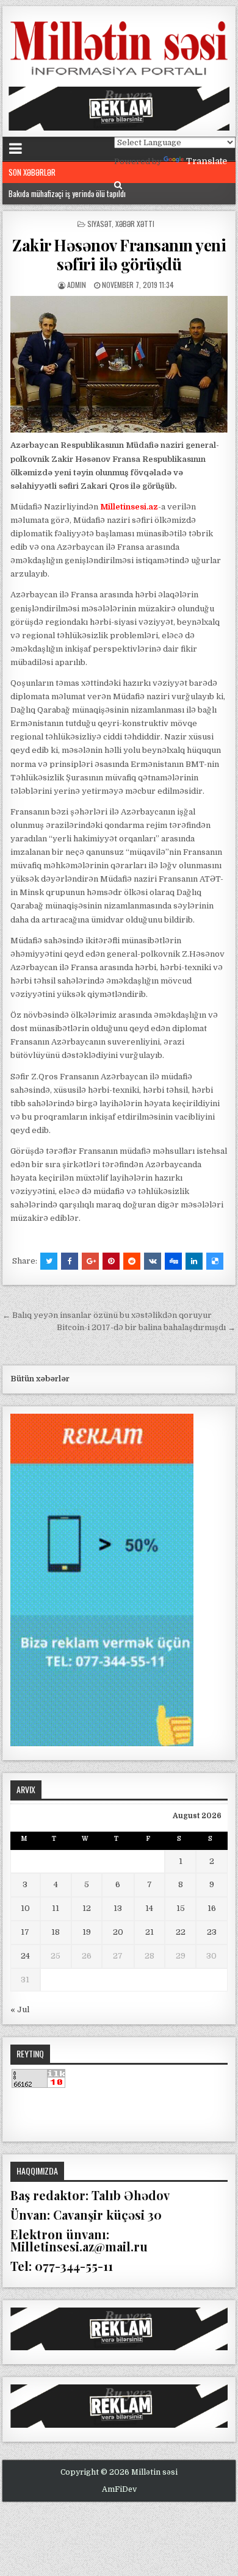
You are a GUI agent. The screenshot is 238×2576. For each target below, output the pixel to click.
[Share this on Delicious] (215, 1261)
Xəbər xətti (135, 224)
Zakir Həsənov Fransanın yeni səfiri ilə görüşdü (119, 254)
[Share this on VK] (153, 1261)
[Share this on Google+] (90, 1261)
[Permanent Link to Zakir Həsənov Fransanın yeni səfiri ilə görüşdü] (119, 365)
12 (87, 1908)
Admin (77, 285)
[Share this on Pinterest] (111, 1261)
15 (181, 1908)
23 (212, 1932)
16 (212, 1908)
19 (87, 1932)
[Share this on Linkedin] (194, 1261)
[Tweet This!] (49, 1261)
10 (25, 1908)
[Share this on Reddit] (132, 1261)
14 (149, 1908)
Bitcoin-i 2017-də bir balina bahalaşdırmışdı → (146, 1327)
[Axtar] (118, 185)
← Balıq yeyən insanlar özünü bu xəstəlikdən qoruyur (107, 1315)
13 (118, 1908)
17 (25, 1932)
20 (118, 1932)
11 (56, 1908)
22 (181, 1932)
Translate (207, 161)
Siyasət (99, 224)
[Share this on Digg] (173, 1261)
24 (25, 1956)
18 (56, 1932)
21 (150, 1932)
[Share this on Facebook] (70, 1261)
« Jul (20, 2009)
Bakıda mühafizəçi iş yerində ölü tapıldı (67, 193)
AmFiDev (119, 2489)
